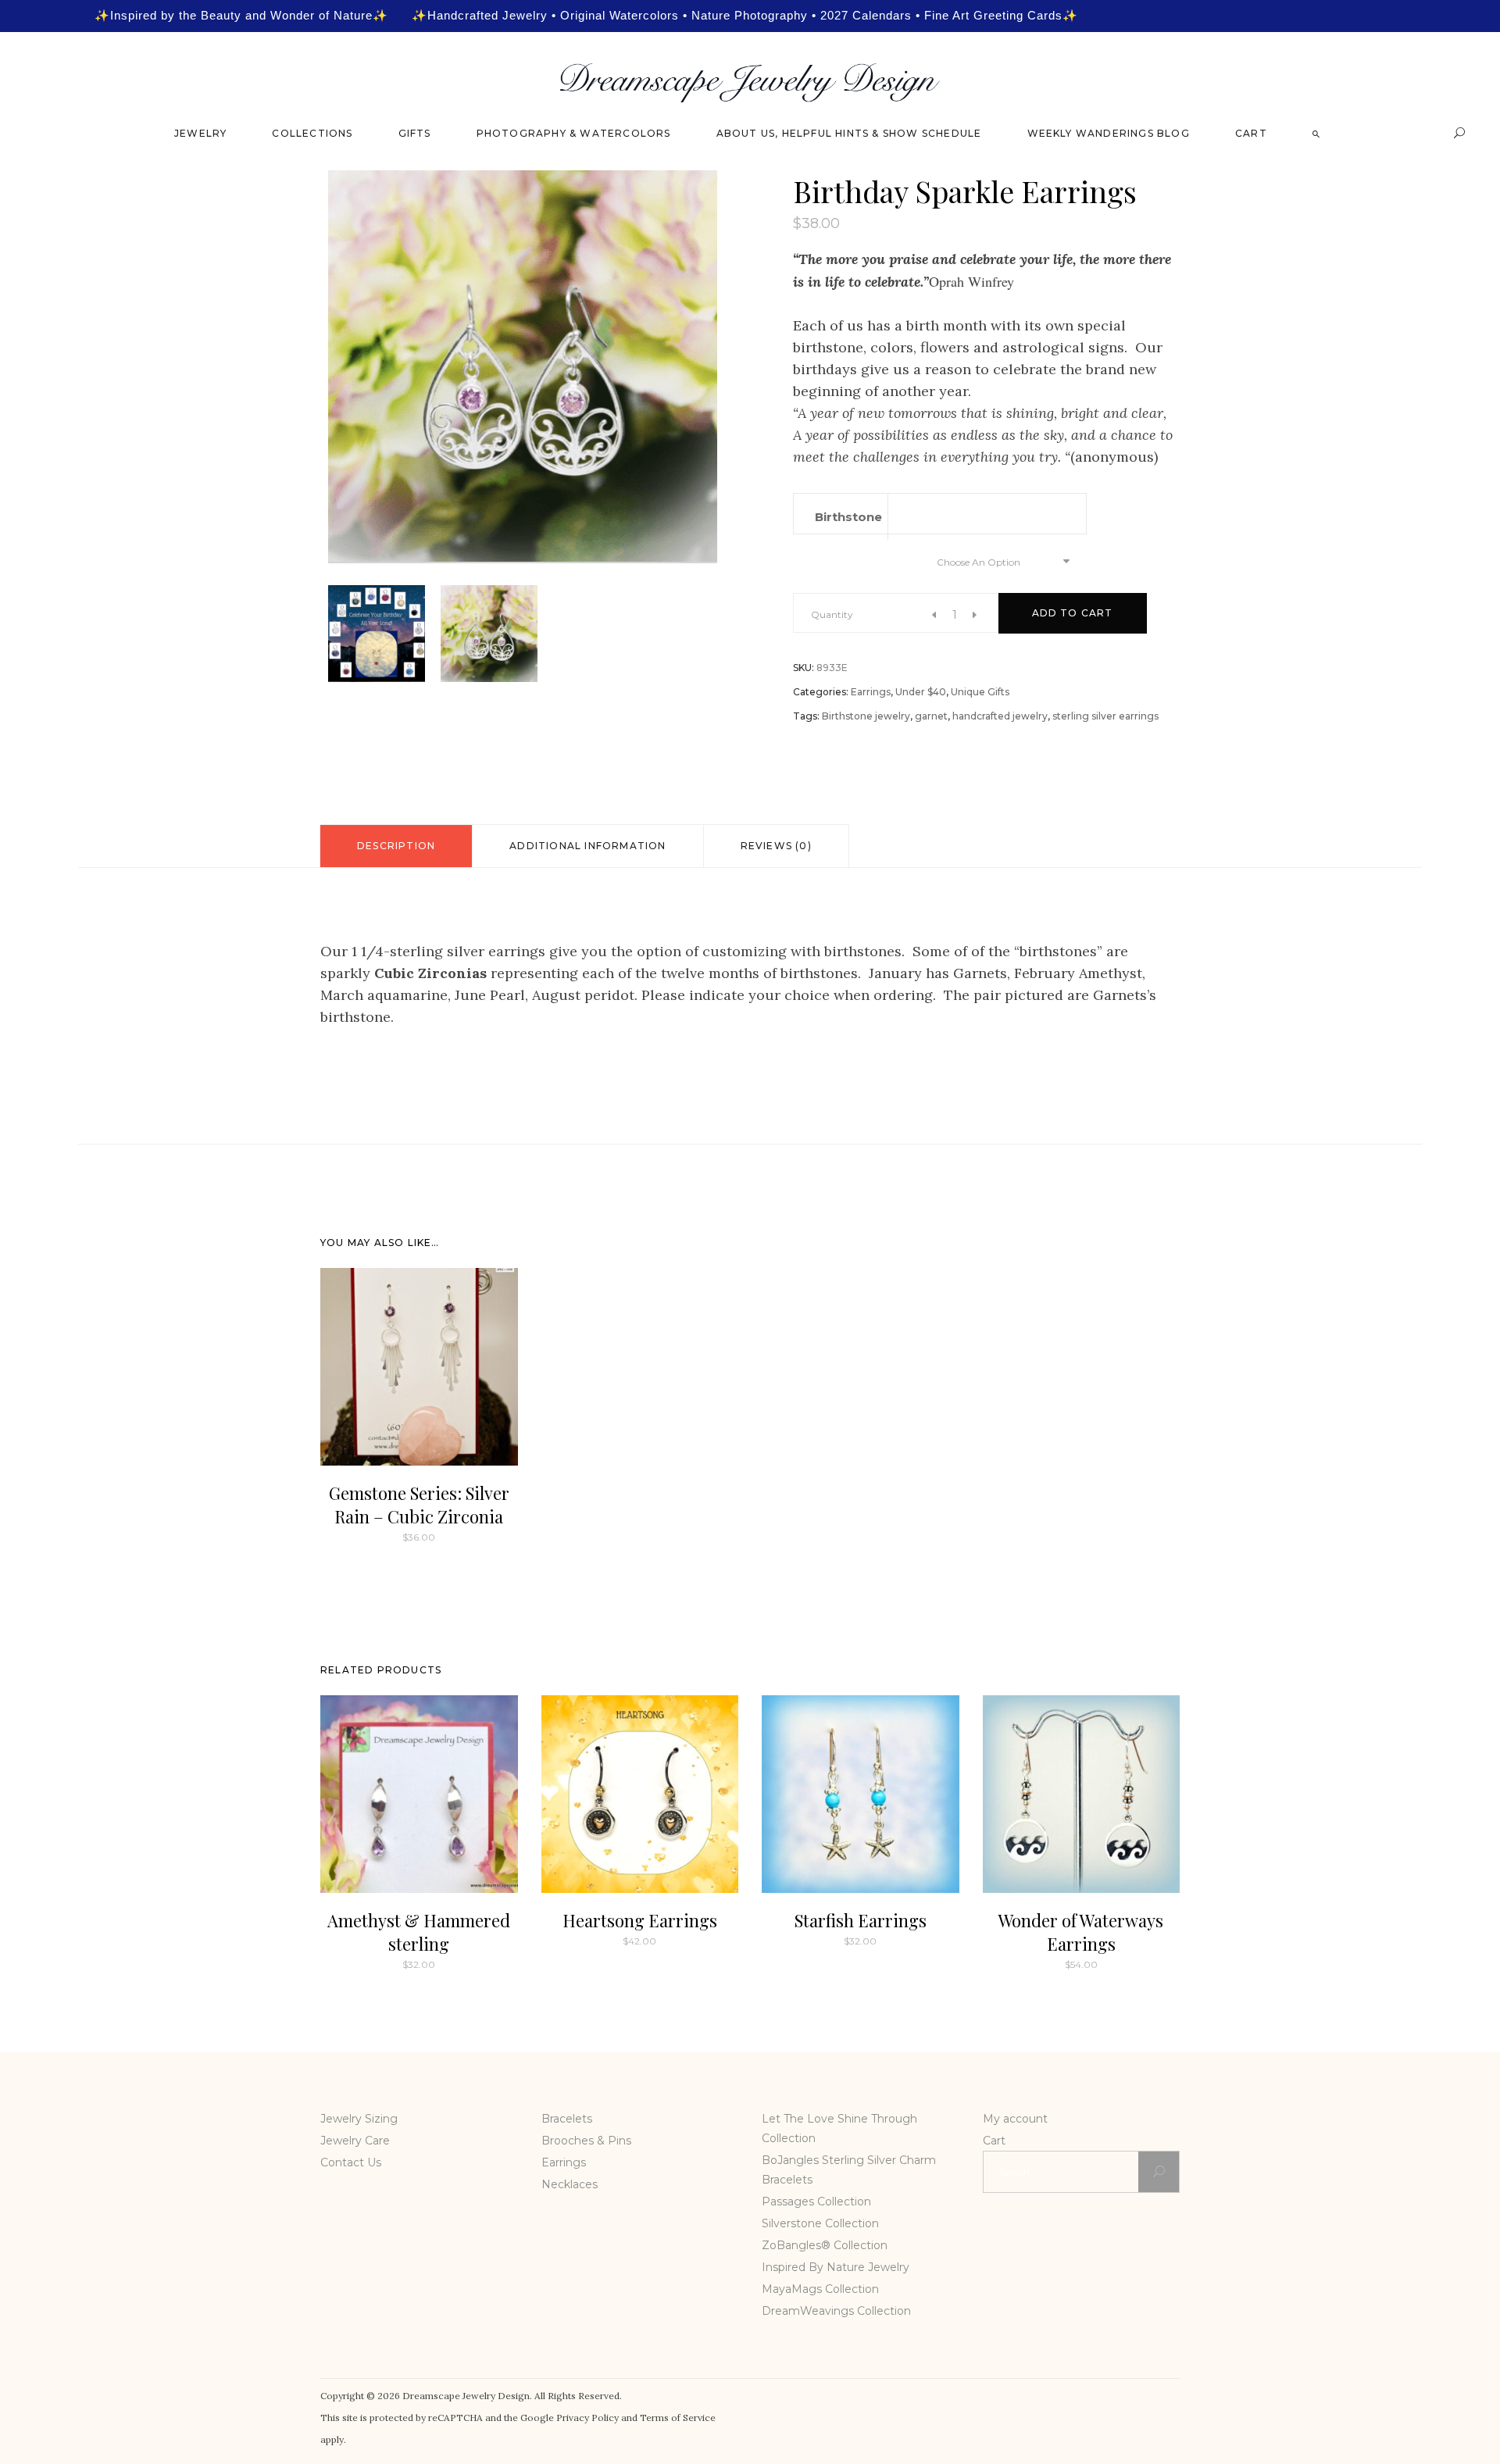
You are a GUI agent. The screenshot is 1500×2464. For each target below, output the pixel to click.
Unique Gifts (980, 692)
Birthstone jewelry (866, 716)
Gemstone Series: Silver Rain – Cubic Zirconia (419, 1505)
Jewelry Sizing (359, 2119)
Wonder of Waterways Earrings (1081, 1932)
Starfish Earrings (861, 1920)
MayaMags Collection (820, 2289)
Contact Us (351, 2162)
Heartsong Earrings (640, 1920)
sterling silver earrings (1105, 716)
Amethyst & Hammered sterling (419, 1932)
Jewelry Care (355, 2141)
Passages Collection (816, 2202)
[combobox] (1000, 561)
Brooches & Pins (586, 2141)
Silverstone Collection (820, 2223)
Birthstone (848, 517)
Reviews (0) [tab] (776, 846)
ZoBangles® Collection (825, 2245)
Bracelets (567, 2119)
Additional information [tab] (587, 846)
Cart (994, 2141)
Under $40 (921, 692)
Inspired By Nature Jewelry (836, 2267)
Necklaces (570, 2184)
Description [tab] (396, 846)
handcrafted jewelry (1000, 716)
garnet (931, 716)
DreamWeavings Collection (836, 2311)
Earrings (871, 692)
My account (1015, 2119)
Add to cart (1073, 613)
